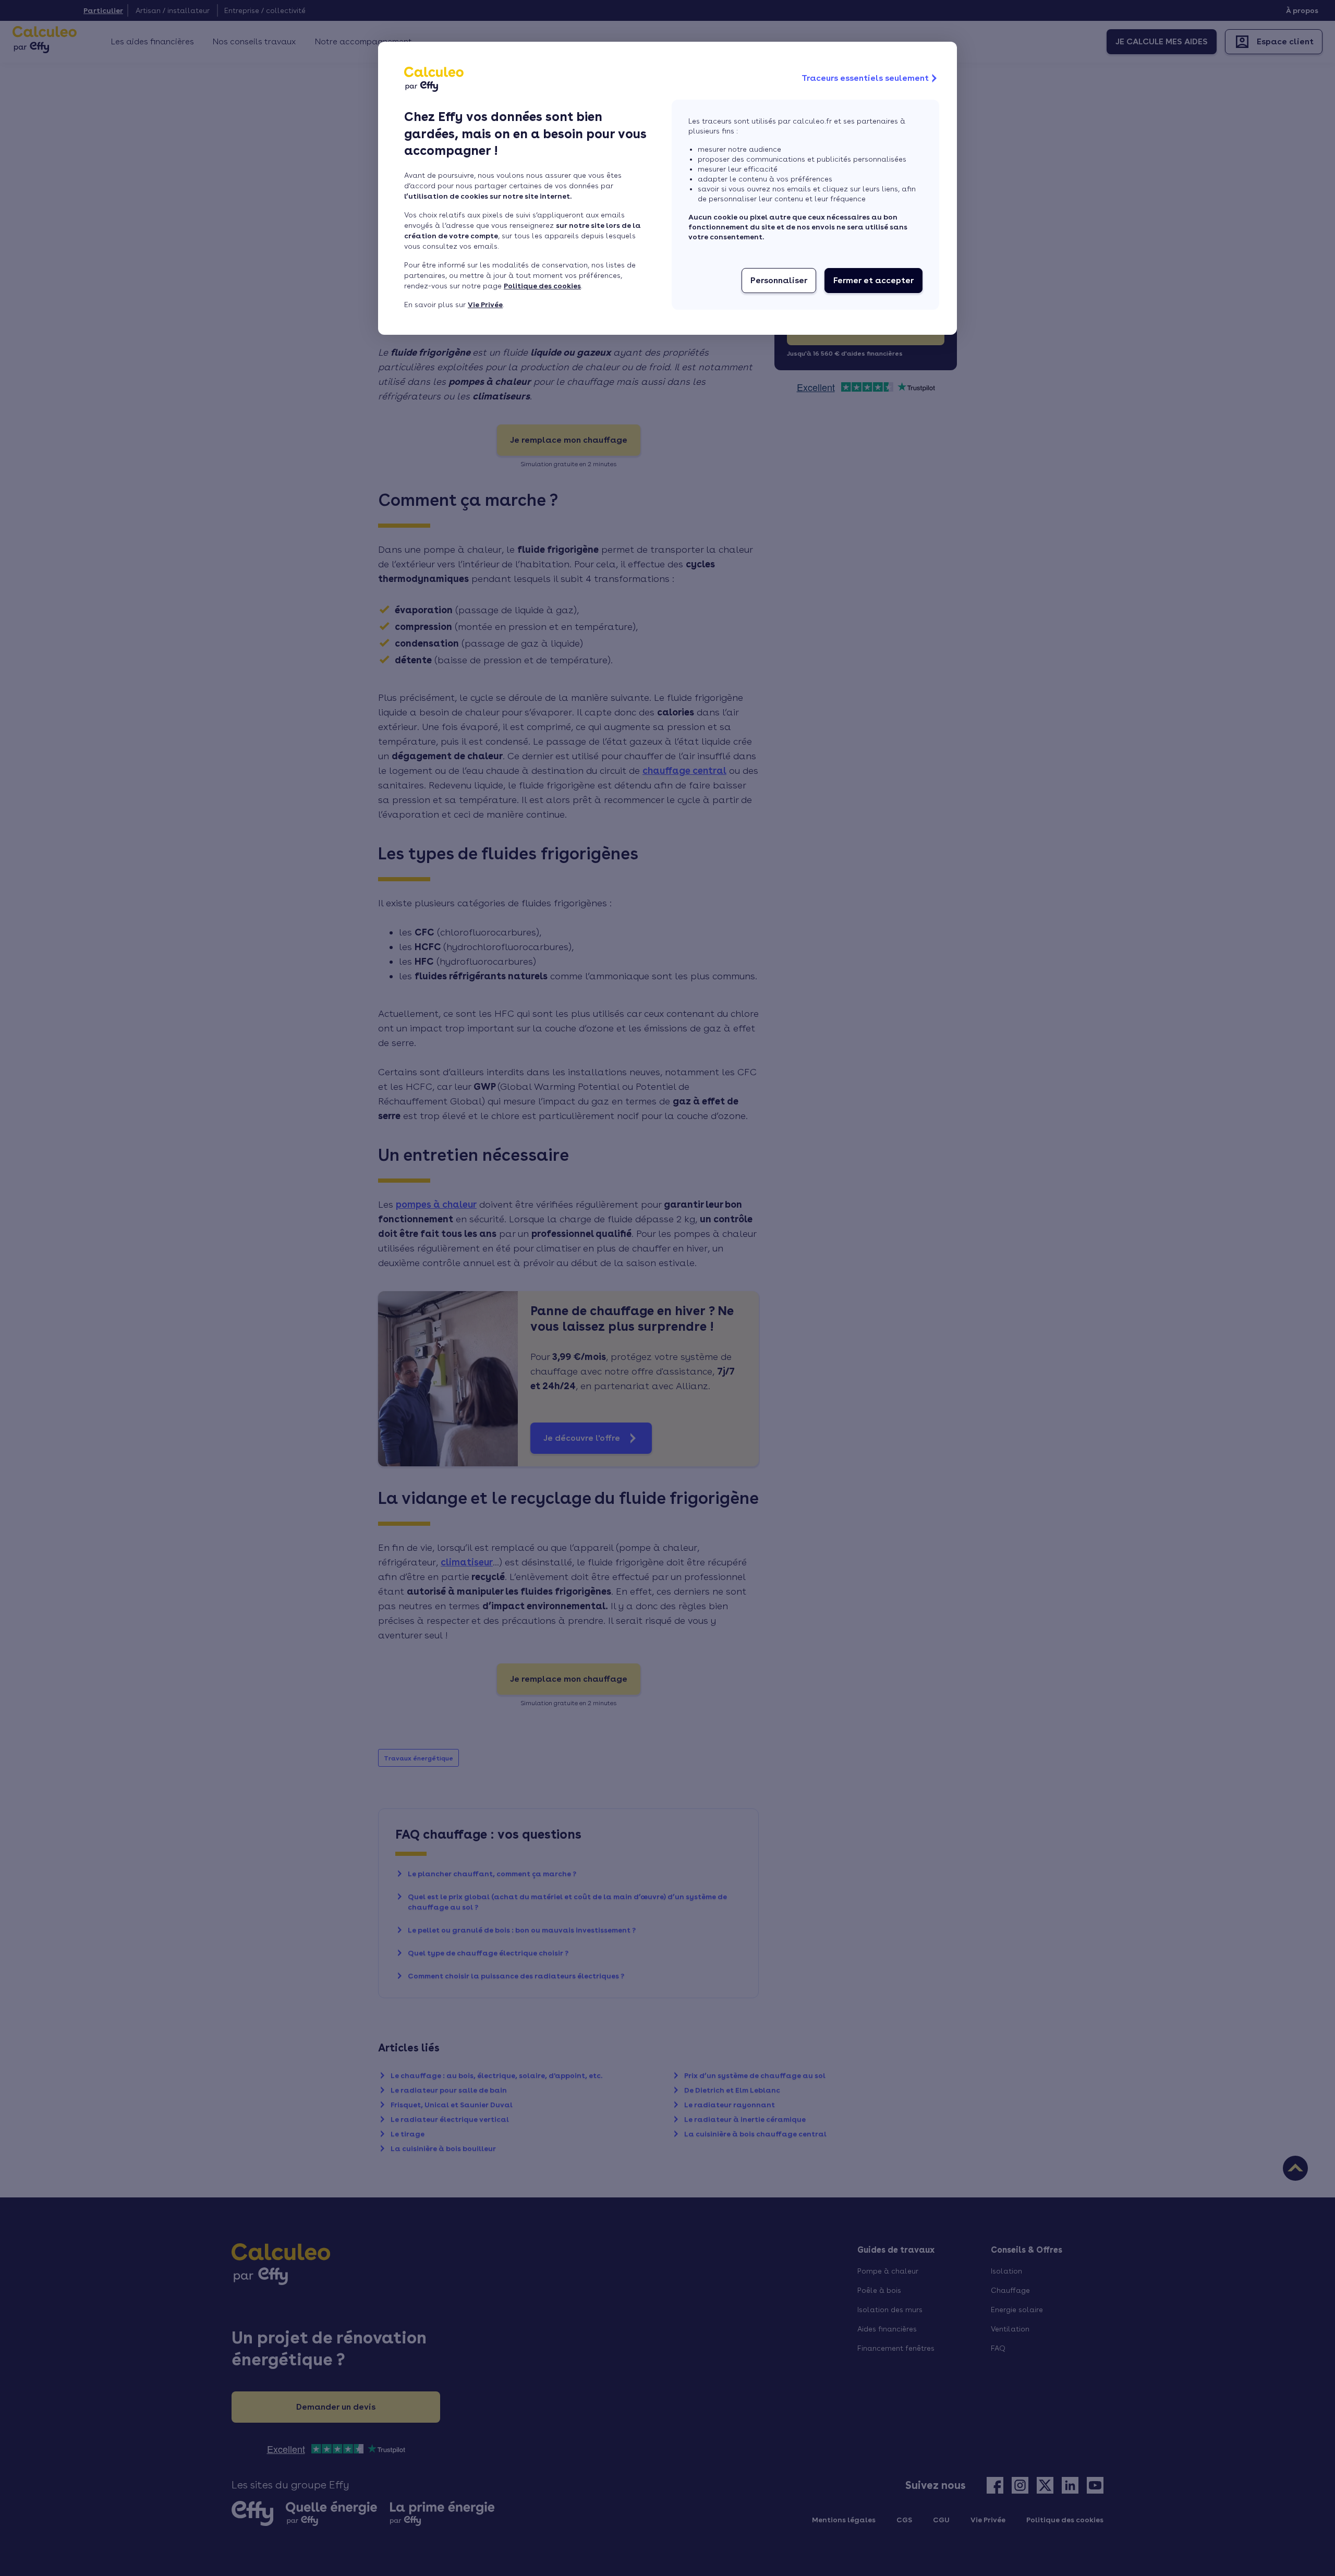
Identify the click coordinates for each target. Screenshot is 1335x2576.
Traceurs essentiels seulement (865, 78)
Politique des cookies (542, 286)
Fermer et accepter (873, 280)
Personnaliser (779, 280)
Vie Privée (485, 305)
